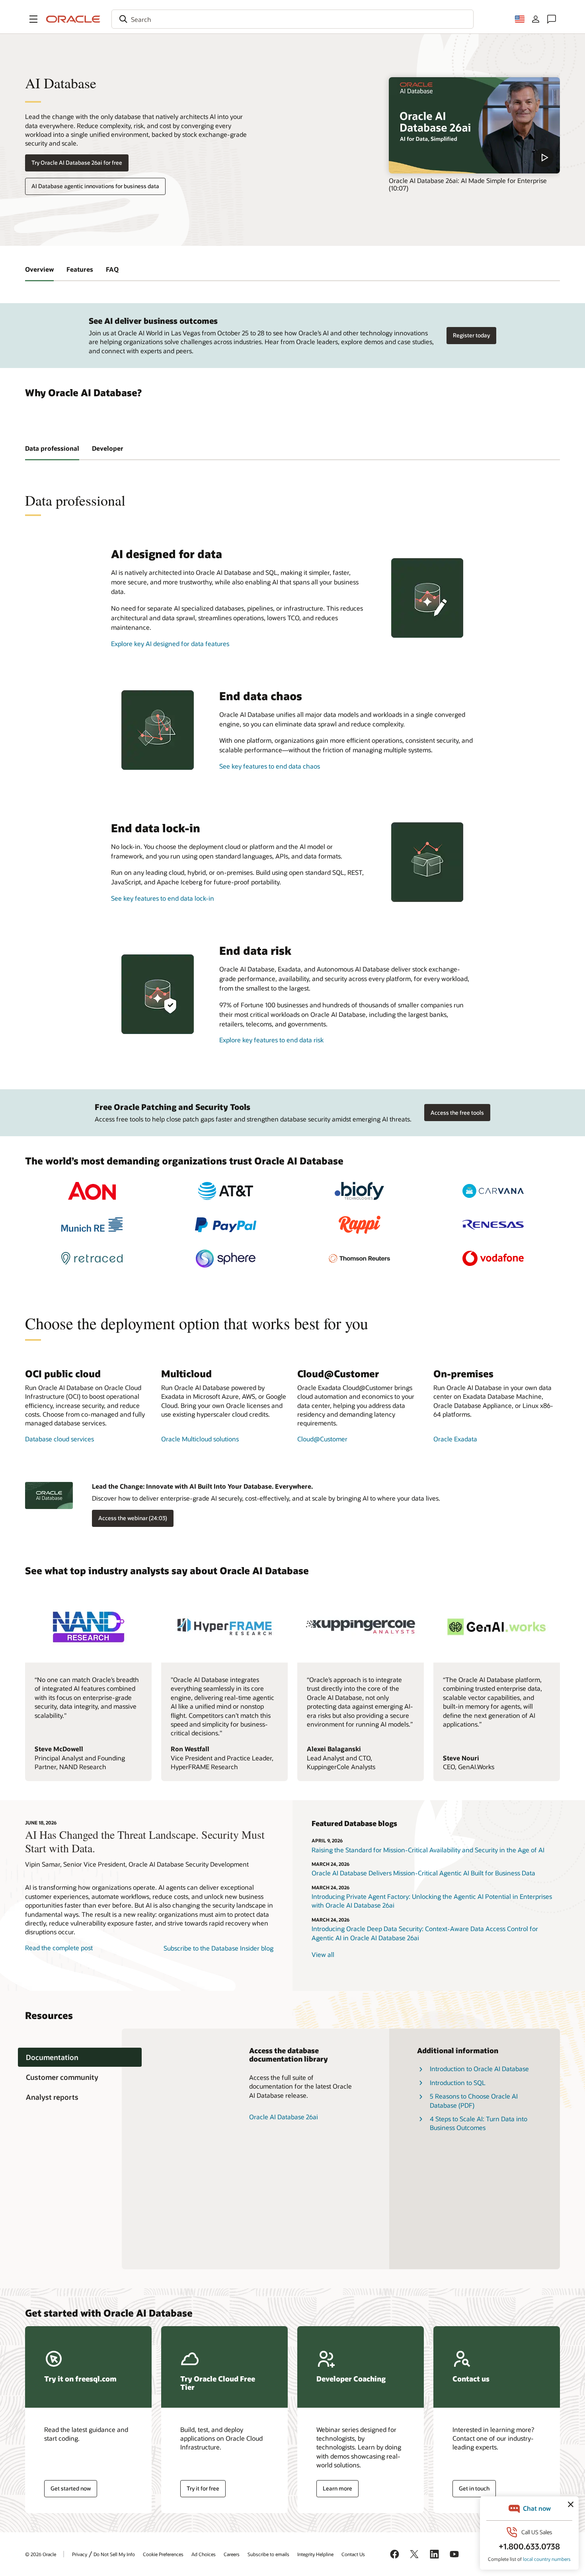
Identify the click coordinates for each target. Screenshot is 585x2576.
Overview (39, 269)
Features (80, 269)
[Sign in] (536, 19)
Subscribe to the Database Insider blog (218, 1948)
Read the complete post (59, 1948)
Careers (232, 2554)
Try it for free (203, 2488)
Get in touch (474, 2488)
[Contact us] (552, 19)
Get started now (71, 2488)
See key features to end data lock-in (163, 898)
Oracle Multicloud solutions (200, 1439)
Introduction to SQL (458, 2082)
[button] (33, 19)
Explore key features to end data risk (271, 1040)
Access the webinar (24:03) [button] (133, 1518)
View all (323, 1954)
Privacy (80, 2554)
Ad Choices (204, 2554)
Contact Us (353, 2554)
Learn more (337, 2488)
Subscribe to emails (268, 2554)
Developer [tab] (108, 448)
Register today (471, 335)
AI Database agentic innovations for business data (95, 186)
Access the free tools (457, 1113)
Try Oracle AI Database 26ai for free (77, 163)
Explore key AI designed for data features (170, 644)
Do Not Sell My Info (114, 2554)
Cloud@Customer (322, 1439)
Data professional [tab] (52, 448)
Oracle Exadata (455, 1439)
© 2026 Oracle (41, 2554)
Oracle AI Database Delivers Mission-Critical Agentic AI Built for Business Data (423, 1873)
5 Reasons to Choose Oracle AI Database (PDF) (474, 2100)
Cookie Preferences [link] (163, 2554)
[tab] (80, 2057)
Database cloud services (59, 1439)
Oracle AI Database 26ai (284, 2117)
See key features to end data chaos (270, 766)
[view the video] (474, 125)
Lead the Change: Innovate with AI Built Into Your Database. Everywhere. (202, 1486)
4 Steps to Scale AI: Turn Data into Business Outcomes (479, 2123)
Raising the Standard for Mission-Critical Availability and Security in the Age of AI (428, 1850)
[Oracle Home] (73, 19)
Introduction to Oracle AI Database (479, 2069)
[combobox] (292, 19)
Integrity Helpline (315, 2554)
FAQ (112, 269)
